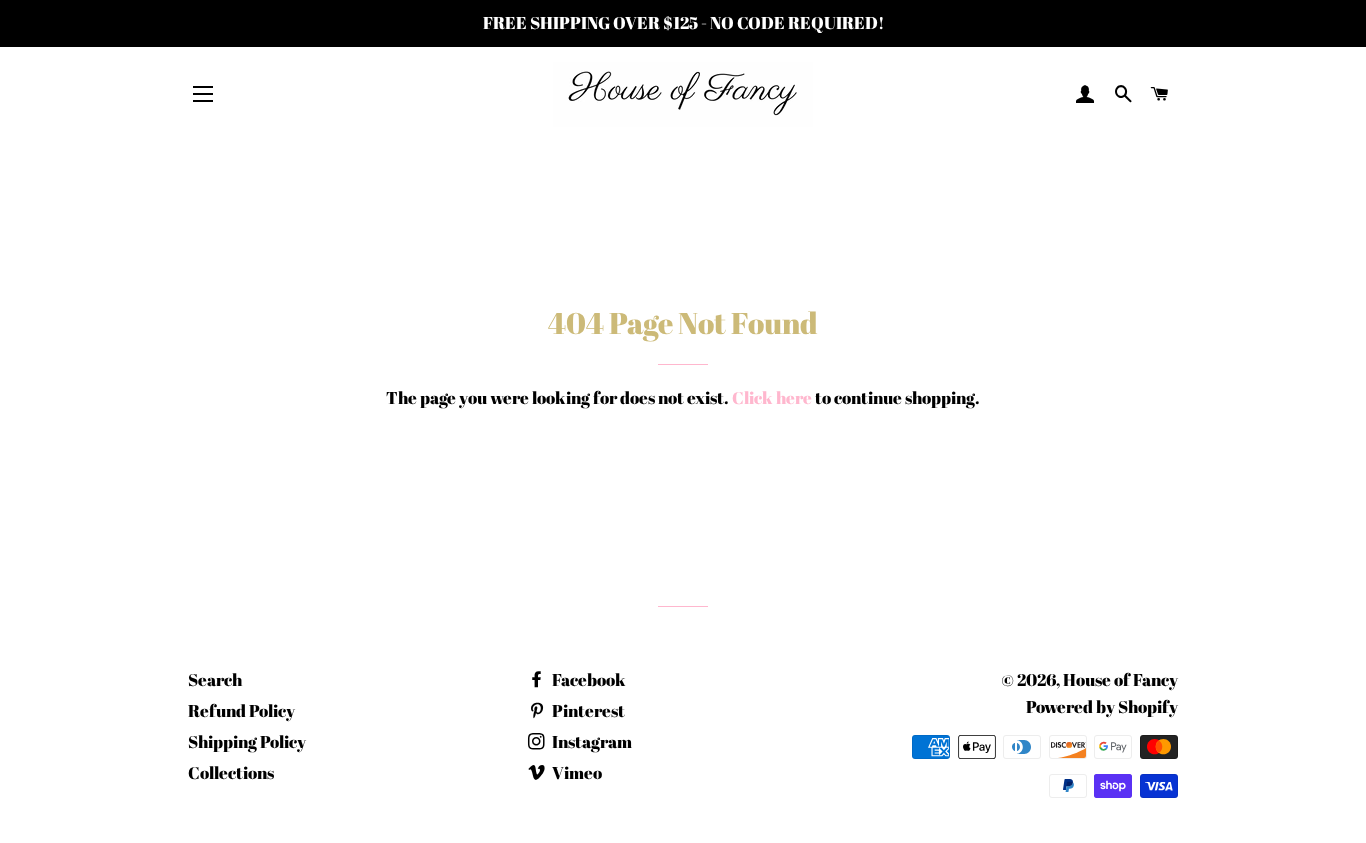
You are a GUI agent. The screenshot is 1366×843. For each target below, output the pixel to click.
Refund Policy (241, 710)
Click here (772, 397)
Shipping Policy (247, 741)
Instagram (590, 741)
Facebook (587, 679)
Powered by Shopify (1102, 706)
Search (215, 679)
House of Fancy (1120, 679)
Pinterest (587, 710)
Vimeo (575, 772)
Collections (231, 772)
